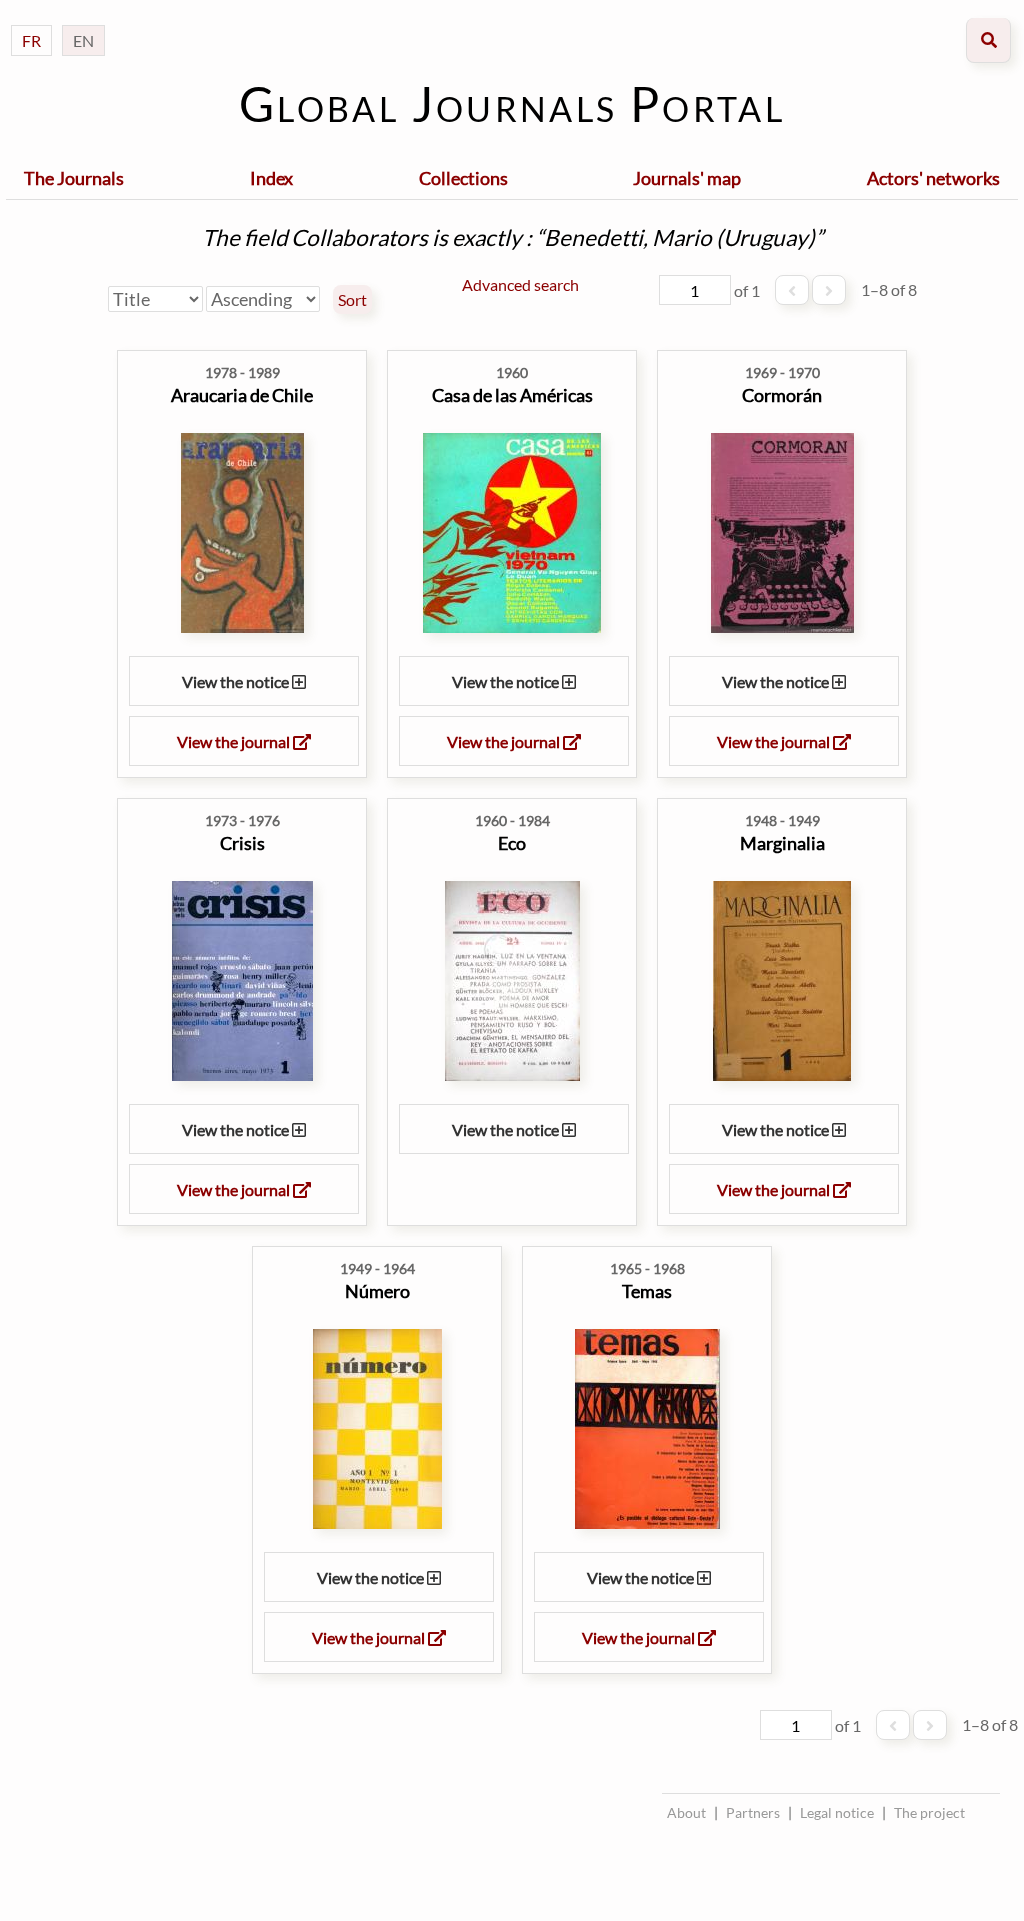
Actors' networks (933, 178)
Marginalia (782, 843)
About (686, 1812)
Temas (647, 1291)
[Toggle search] (988, 40)
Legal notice (837, 1812)
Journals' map (687, 178)
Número (377, 1291)
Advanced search (520, 284)
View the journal (235, 741)
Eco (512, 843)
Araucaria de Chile (242, 395)
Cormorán (782, 395)
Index (271, 178)
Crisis (242, 843)
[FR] (31, 20)
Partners (753, 1812)
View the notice (237, 681)
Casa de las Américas (512, 395)
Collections (463, 178)
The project (929, 1812)
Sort (352, 300)
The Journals (74, 178)
